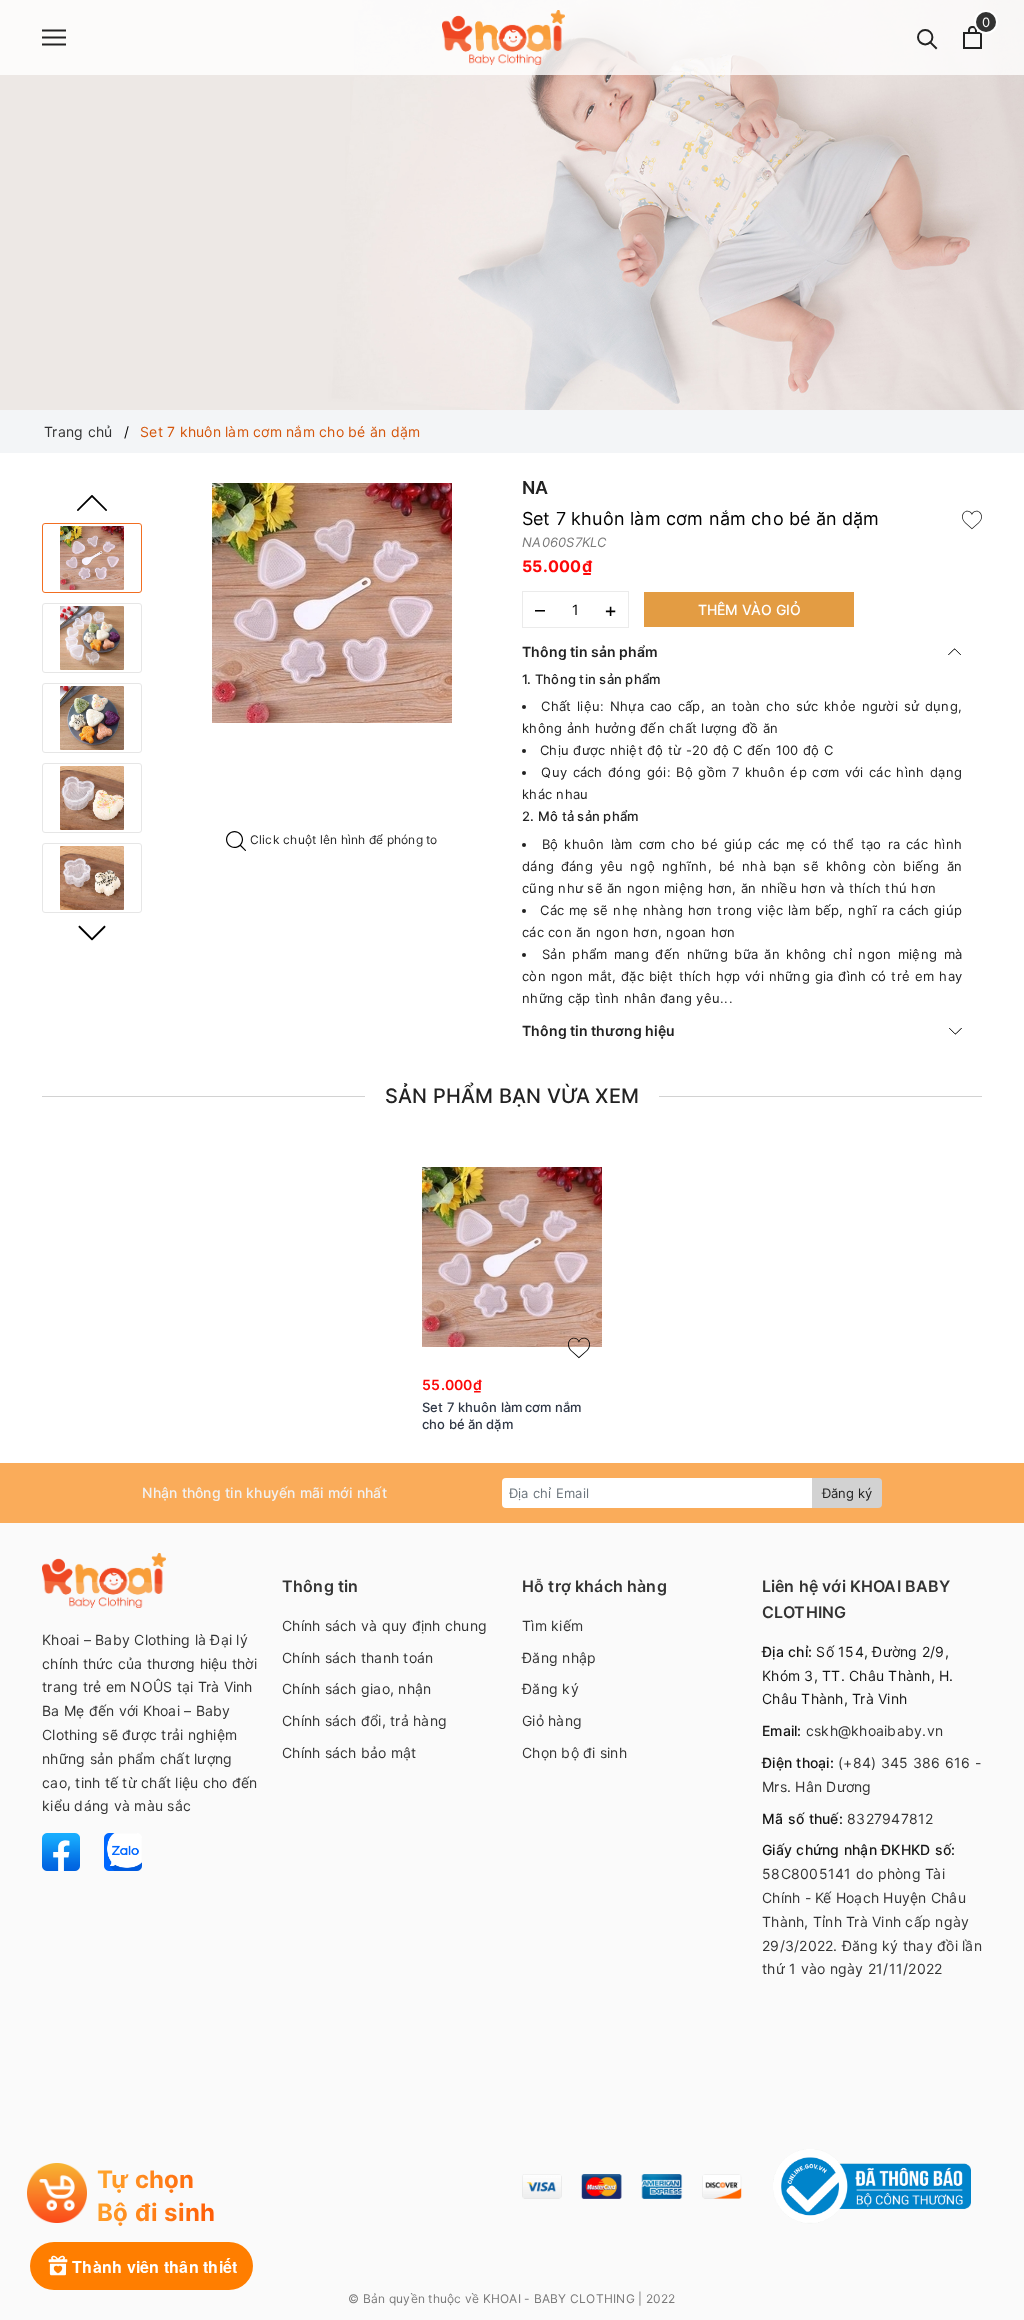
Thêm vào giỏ (749, 609)
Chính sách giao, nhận (356, 1688)
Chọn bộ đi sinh (574, 1752)
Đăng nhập (559, 1657)
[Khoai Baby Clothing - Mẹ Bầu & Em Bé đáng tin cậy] (504, 37)
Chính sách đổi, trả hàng (364, 1720)
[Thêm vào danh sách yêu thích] (579, 1348)
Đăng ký (847, 1493)
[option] (332, 603)
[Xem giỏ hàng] (972, 37)
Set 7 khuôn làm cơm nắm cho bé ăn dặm (501, 1415)
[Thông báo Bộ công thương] (872, 2186)
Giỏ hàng (552, 1720)
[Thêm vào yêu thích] (972, 519)
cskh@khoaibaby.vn (874, 1730)
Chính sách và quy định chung (384, 1625)
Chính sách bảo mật (349, 1752)
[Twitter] (113, 1850)
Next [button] (92, 933)
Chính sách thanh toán (357, 1657)
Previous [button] (92, 503)
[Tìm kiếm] (927, 37)
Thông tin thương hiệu (598, 1030)
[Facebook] (63, 1850)
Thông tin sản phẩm (590, 651)
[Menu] (54, 37)
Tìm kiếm (552, 1625)
